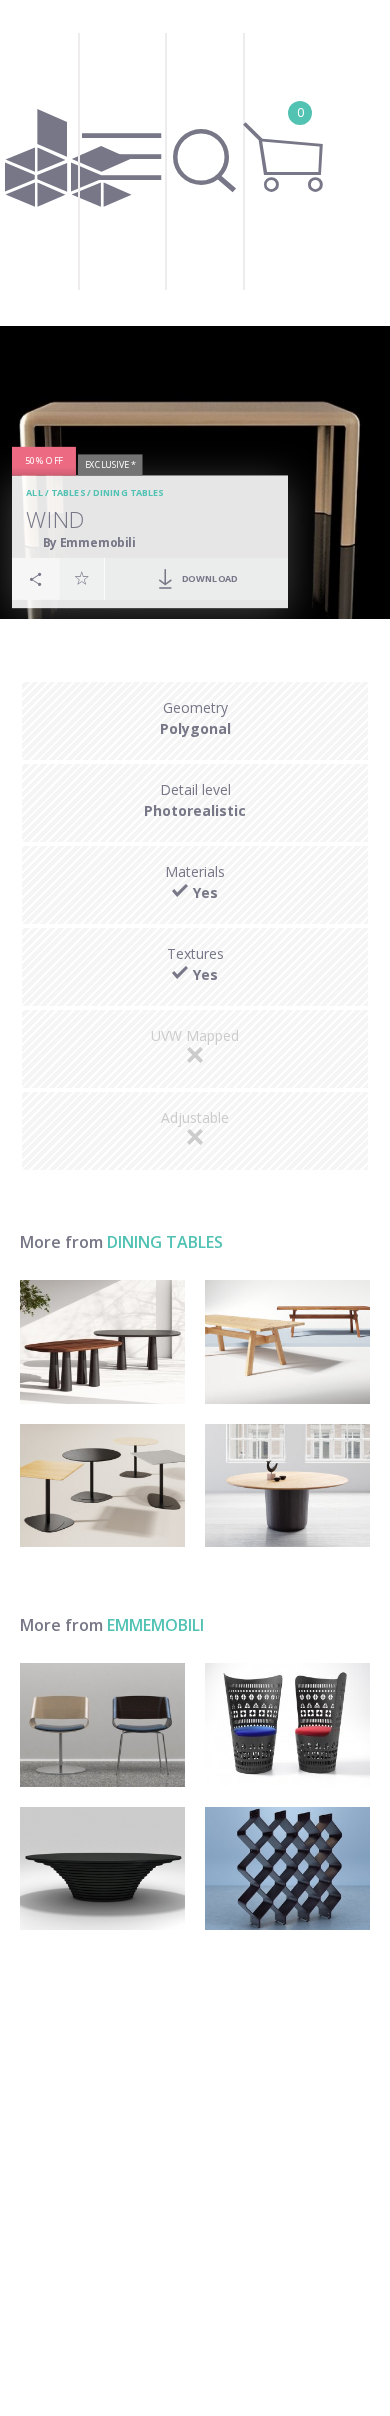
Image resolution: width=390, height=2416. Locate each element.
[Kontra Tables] (102, 1486)
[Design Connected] (68, 163)
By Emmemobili (89, 541)
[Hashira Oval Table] (102, 1342)
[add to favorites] (82, 578)
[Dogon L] (287, 1725)
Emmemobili (155, 1625)
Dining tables (128, 492)
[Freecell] (287, 1869)
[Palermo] (102, 1869)
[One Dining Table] (287, 1486)
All (34, 492)
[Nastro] (102, 1725)
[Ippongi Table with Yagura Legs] (287, 1342)
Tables (68, 492)
